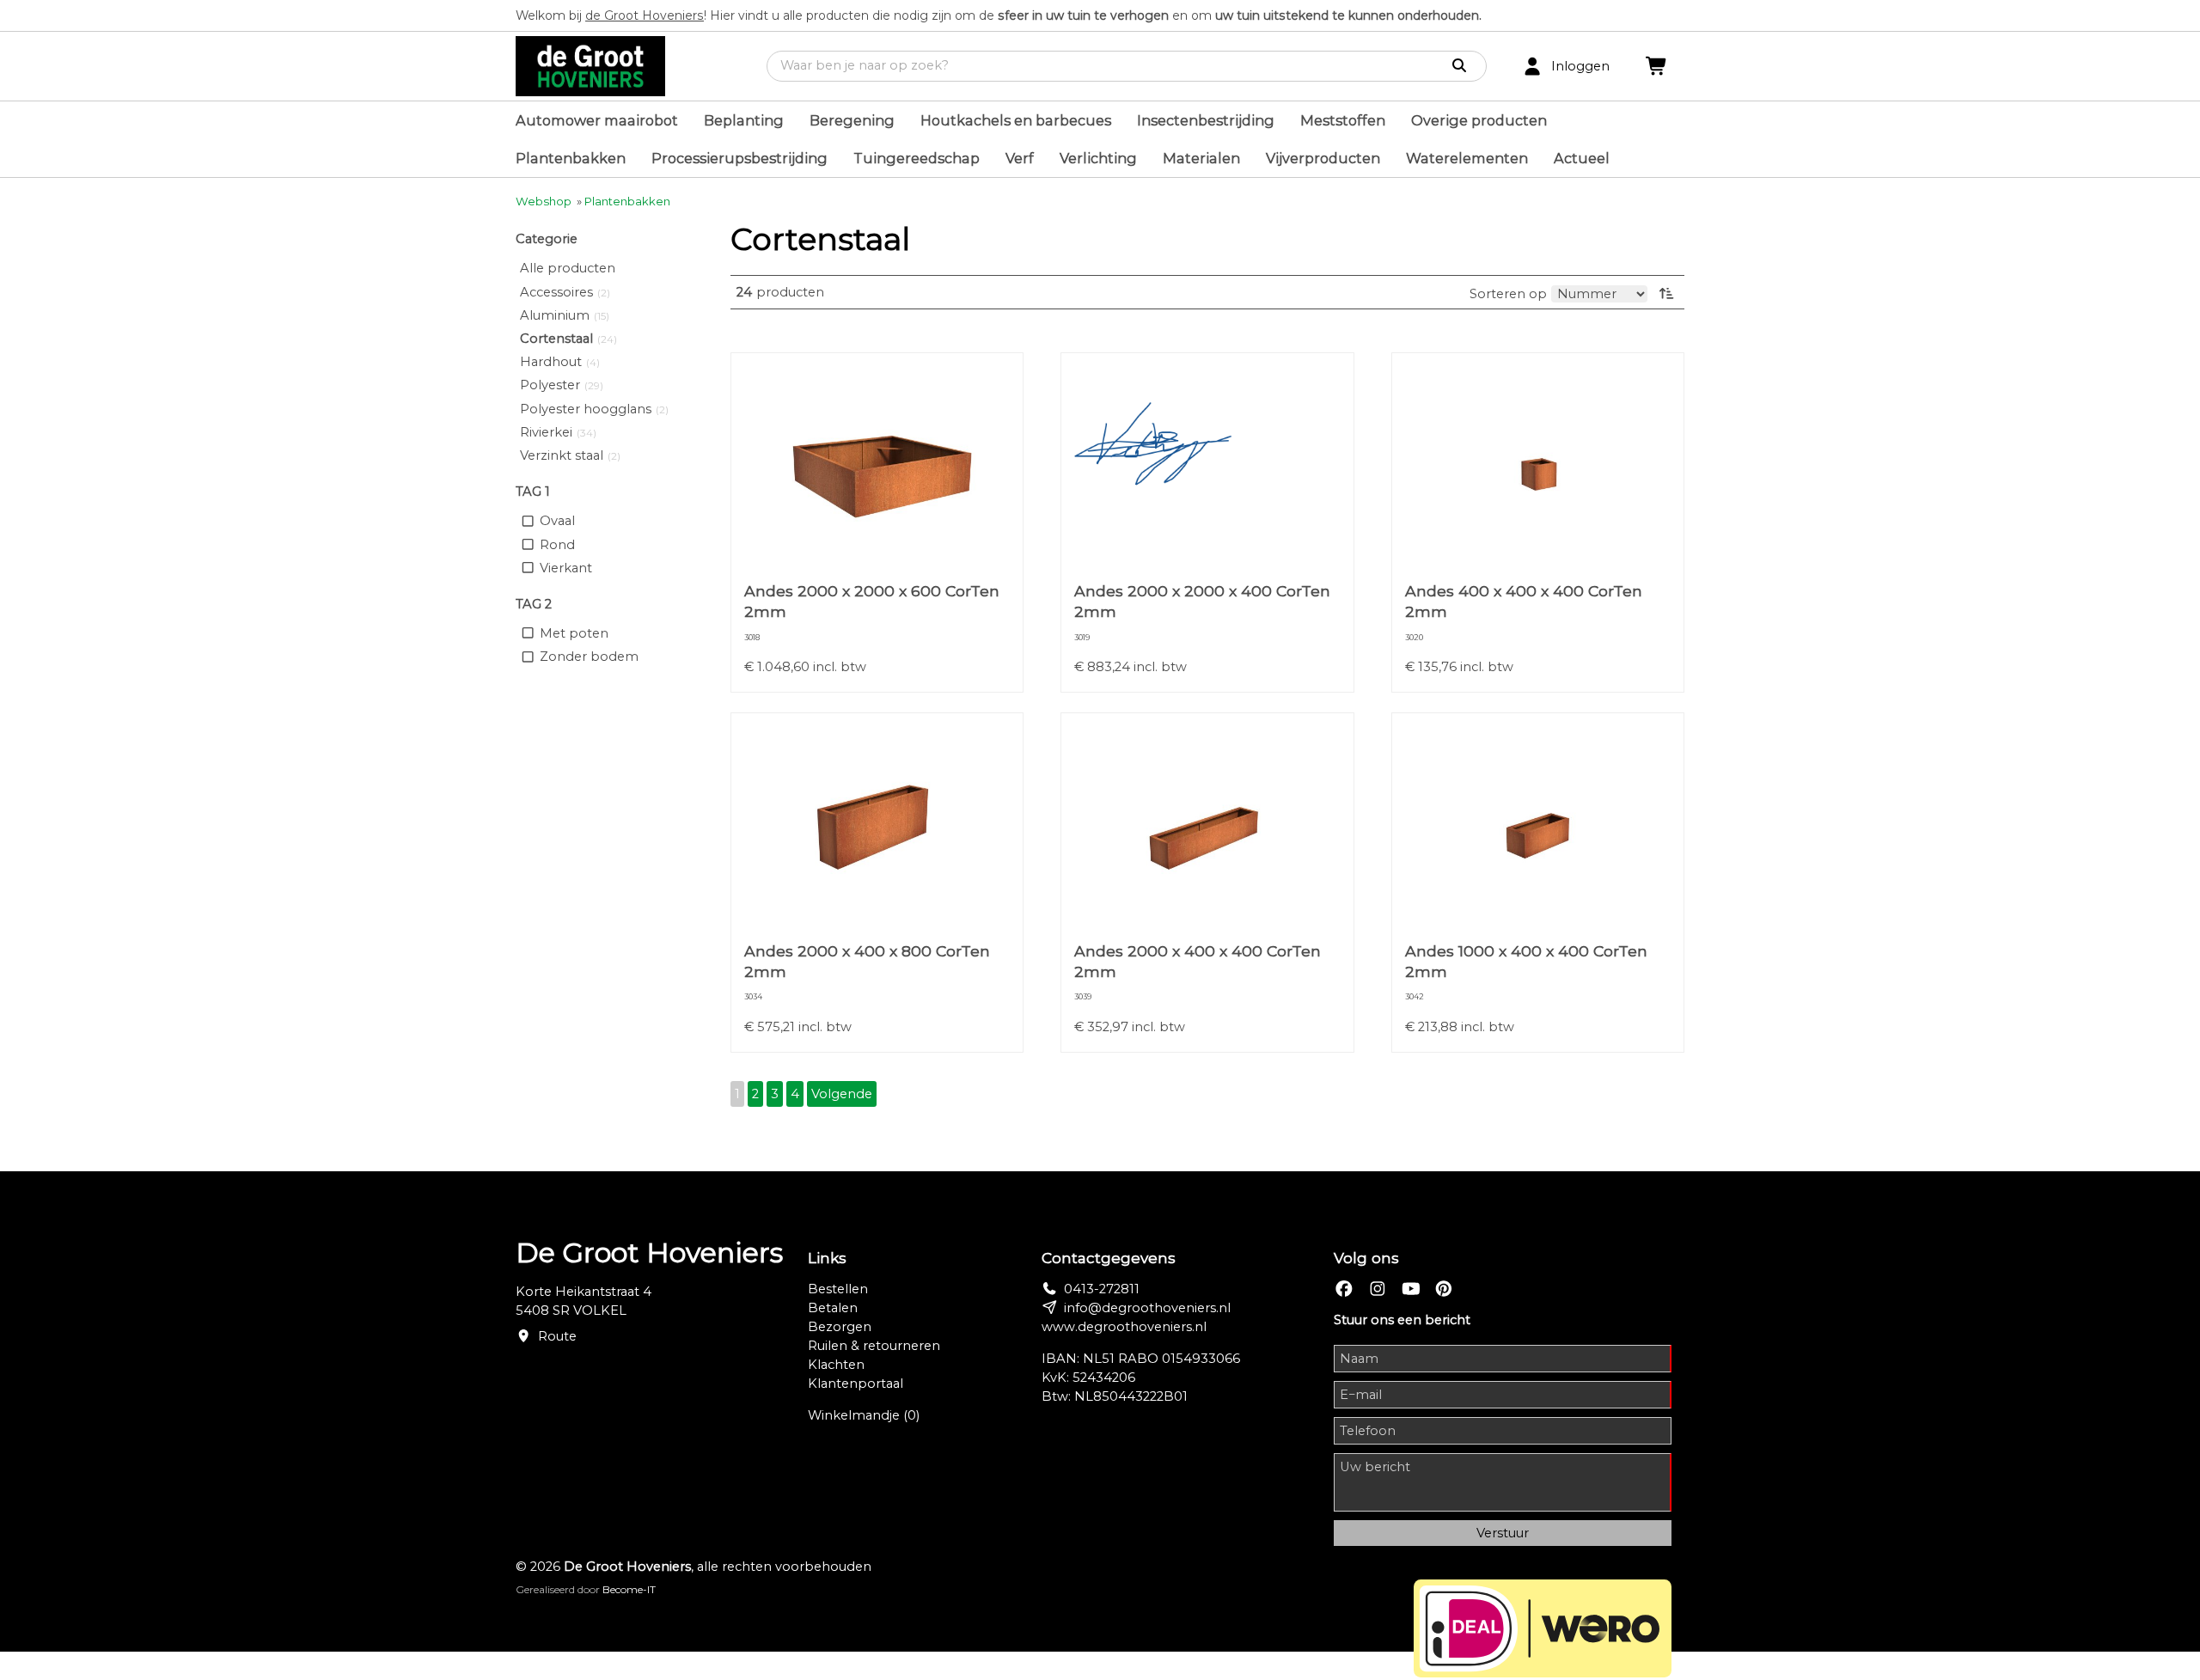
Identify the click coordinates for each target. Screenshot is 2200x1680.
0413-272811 (1102, 1289)
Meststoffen (1343, 120)
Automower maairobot (597, 120)
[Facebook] (1344, 1289)
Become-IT (629, 1589)
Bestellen (838, 1289)
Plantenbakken (571, 158)
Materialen (1201, 158)
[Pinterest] (1444, 1289)
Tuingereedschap (917, 158)
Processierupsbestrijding (739, 158)
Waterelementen (1467, 158)
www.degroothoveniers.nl (1124, 1327)
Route (557, 1336)
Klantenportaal (856, 1384)
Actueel (1582, 158)
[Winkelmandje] (1657, 67)
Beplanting (744, 120)
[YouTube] (1411, 1289)
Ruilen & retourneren (874, 1346)
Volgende (842, 1094)
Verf (1020, 158)
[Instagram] (1378, 1289)
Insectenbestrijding (1206, 120)
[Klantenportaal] (1532, 67)
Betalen (833, 1308)
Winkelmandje (864, 1415)
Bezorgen (840, 1327)
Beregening (852, 120)
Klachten (836, 1365)
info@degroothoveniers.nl (1147, 1308)
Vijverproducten (1323, 158)
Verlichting (1098, 158)
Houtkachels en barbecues (1016, 120)
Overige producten (1479, 120)
